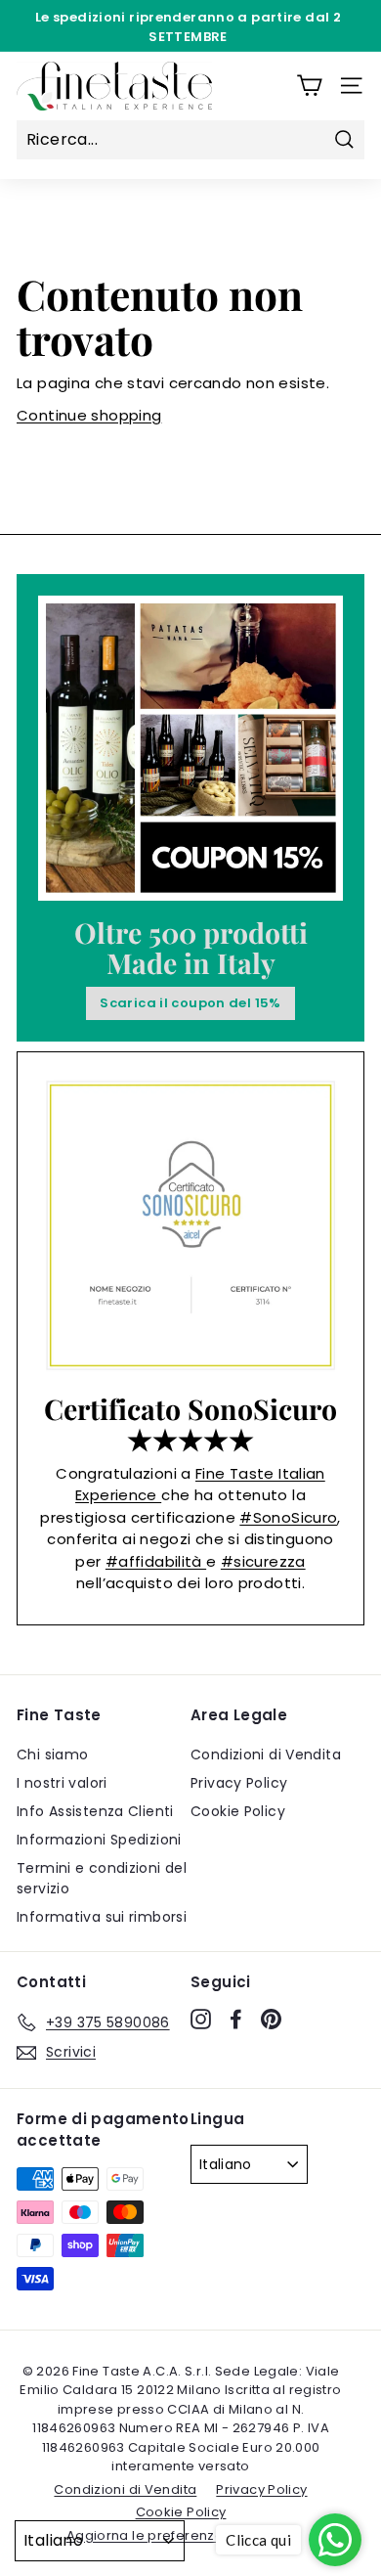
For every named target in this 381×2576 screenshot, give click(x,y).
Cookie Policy (238, 1811)
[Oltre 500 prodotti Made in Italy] (190, 748)
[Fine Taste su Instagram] (201, 2020)
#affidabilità (156, 1561)
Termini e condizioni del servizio (102, 1878)
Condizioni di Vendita (266, 1754)
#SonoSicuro (288, 1517)
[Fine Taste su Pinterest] (271, 2020)
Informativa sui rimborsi (102, 1917)
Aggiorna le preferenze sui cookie (181, 2535)
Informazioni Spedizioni (99, 1840)
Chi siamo (52, 1754)
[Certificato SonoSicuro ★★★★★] (190, 1225)
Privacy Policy (239, 1783)
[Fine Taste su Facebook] (236, 2020)
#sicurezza (263, 1561)
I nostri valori (62, 1783)
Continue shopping (89, 415)
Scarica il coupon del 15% (190, 1003)
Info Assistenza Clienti (95, 1811)
